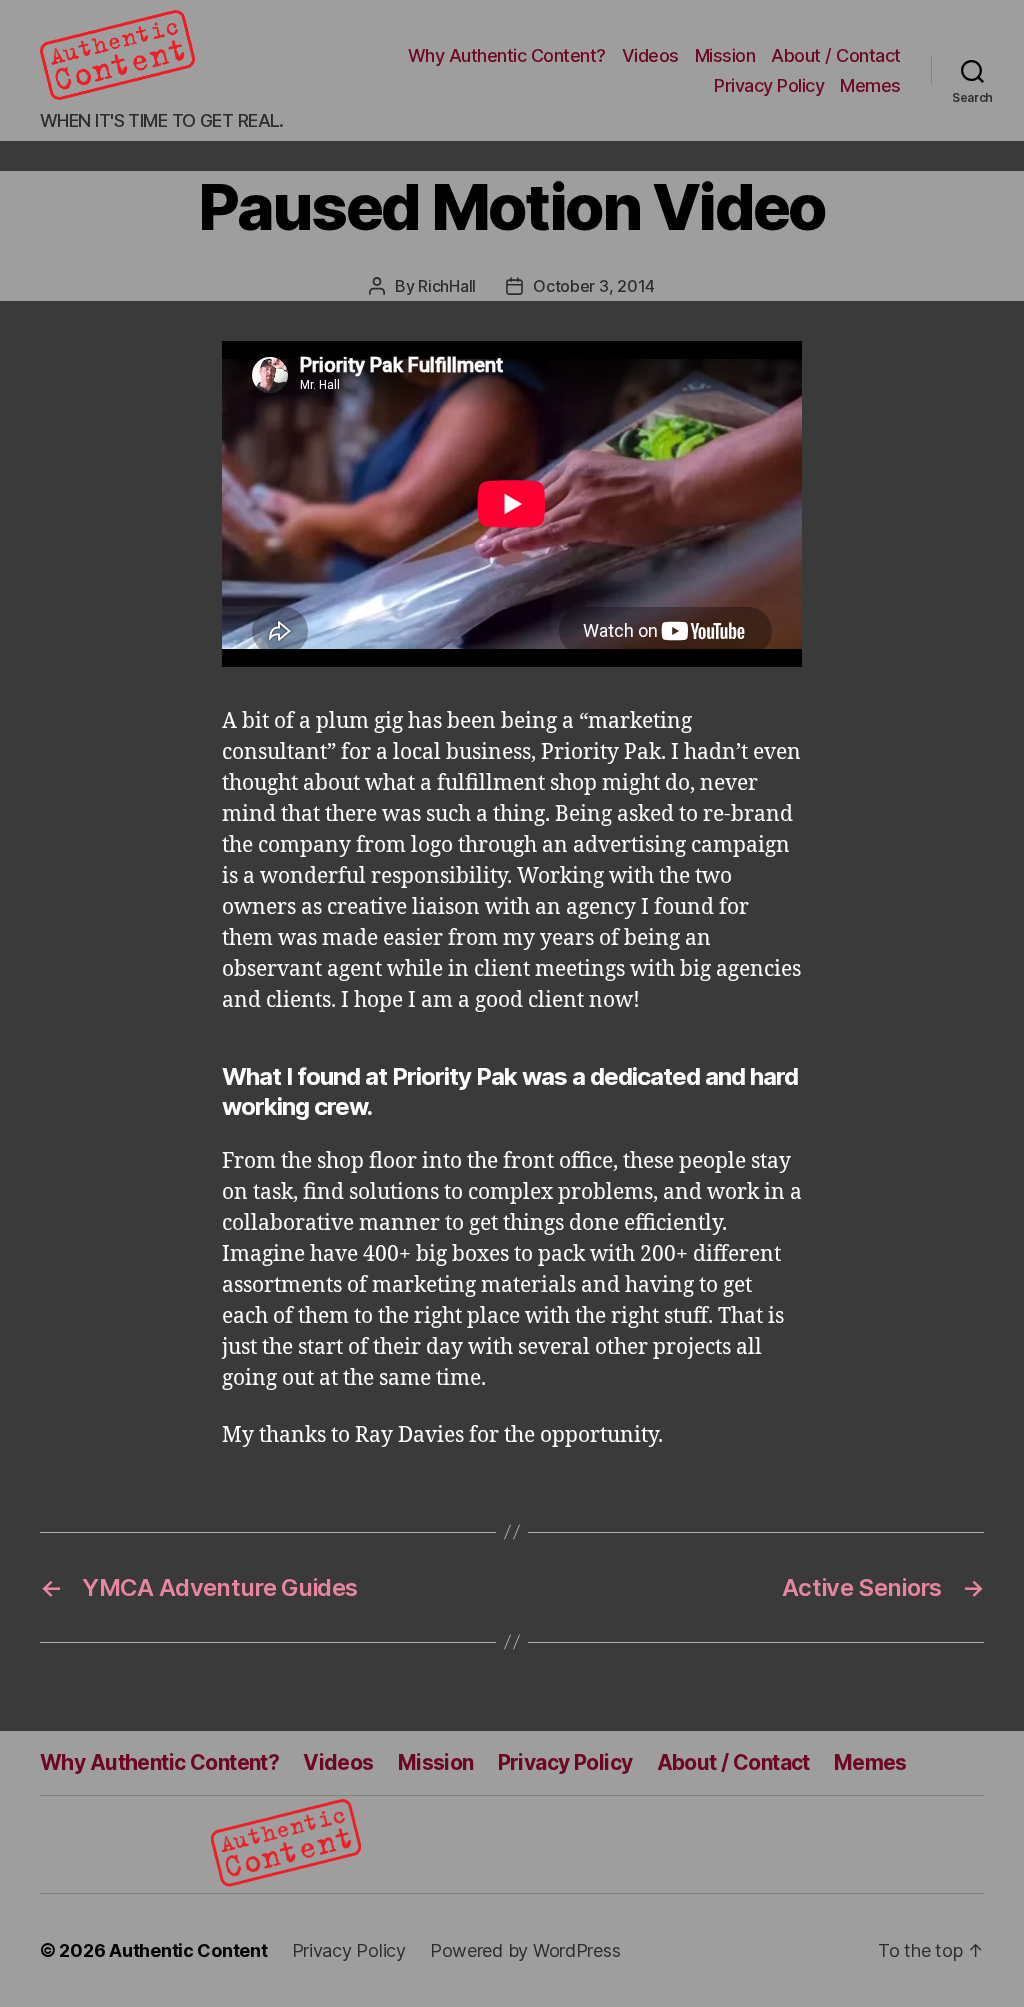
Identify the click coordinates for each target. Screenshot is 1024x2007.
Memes (870, 85)
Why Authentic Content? (507, 55)
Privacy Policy (769, 85)
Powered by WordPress (525, 1950)
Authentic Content (188, 1950)
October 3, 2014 (594, 286)
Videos (650, 55)
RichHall (447, 286)
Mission (725, 55)
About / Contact (836, 55)
